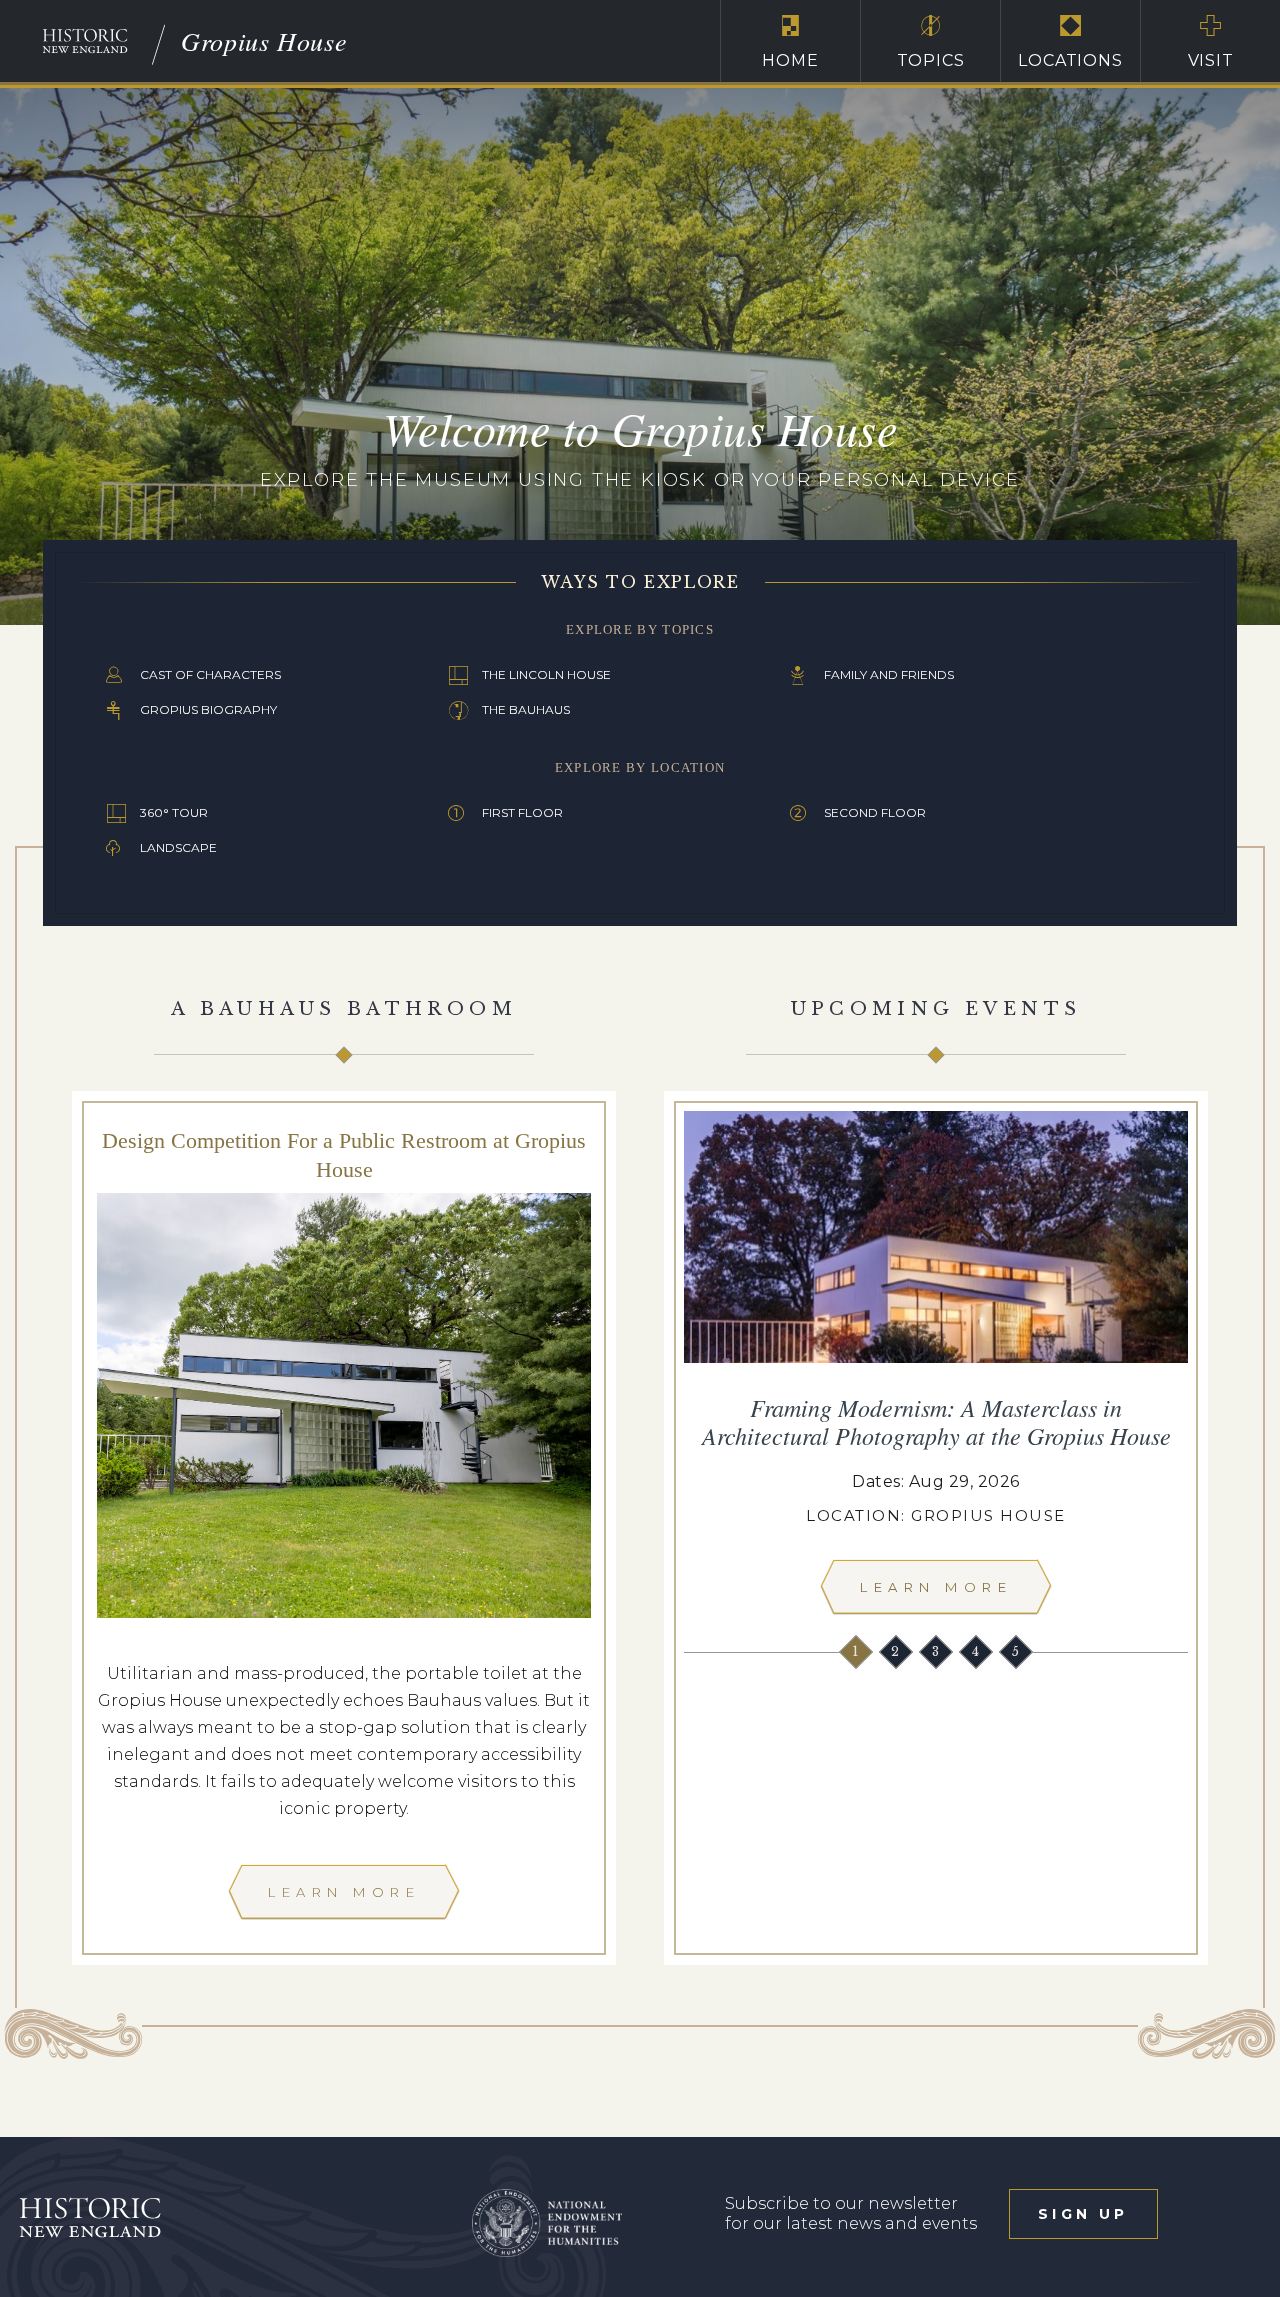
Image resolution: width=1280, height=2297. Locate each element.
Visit (1211, 60)
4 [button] (977, 1651)
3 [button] (937, 1651)
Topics (931, 60)
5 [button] (1017, 1651)
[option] (936, 1368)
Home (790, 60)
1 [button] (857, 1651)
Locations (1070, 60)
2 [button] (897, 1651)
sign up (1083, 2214)
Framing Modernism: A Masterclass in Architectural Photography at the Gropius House (936, 1421)
